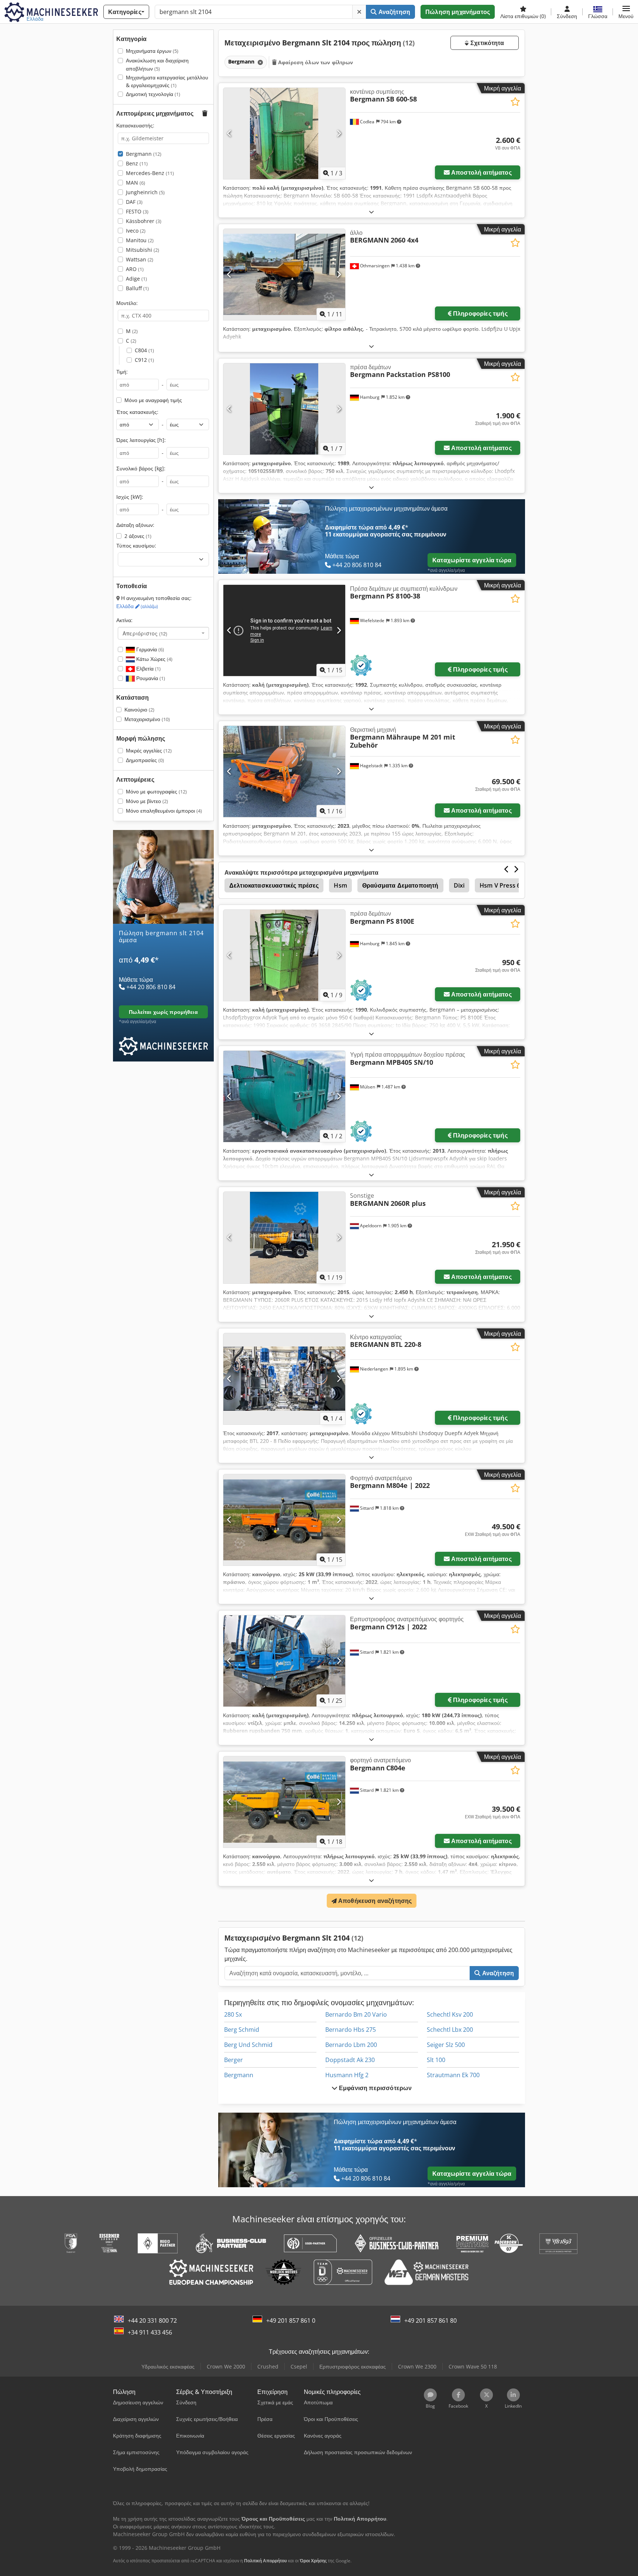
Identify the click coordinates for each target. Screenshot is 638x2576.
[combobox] (163, 633)
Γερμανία (149, 649)
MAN (136, 183)
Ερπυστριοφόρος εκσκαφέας (353, 2366)
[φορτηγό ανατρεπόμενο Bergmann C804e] (284, 1802)
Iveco (136, 231)
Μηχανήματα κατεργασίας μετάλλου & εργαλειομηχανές (167, 81)
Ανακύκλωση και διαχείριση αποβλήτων (157, 64)
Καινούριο (139, 709)
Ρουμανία (150, 678)
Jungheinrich (145, 192)
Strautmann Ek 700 (453, 2075)
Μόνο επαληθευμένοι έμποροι (164, 811)
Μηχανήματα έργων (152, 51)
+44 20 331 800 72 (152, 2321)
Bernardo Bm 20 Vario (356, 2014)
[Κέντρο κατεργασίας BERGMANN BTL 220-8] (284, 1379)
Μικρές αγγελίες (149, 750)
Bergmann (144, 154)
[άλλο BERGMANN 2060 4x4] (284, 275)
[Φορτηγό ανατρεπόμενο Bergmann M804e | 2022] (284, 1520)
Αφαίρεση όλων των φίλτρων (315, 62)
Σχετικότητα (486, 43)
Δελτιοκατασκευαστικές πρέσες (274, 885)
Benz (137, 163)
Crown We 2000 (226, 2366)
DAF (134, 202)
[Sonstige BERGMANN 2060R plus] (284, 1237)
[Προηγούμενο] (229, 133)
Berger (234, 2060)
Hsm (340, 885)
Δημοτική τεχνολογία (153, 94)
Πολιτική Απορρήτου (265, 2561)
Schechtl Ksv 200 (450, 2014)
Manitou (140, 240)
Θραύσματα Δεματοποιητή (400, 885)
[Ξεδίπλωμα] (371, 212)
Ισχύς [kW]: (130, 497)
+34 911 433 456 (150, 2332)
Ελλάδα (137, 606)
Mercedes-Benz (150, 173)
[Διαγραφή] (359, 12)
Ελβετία (148, 668)
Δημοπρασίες (145, 760)
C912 (144, 360)
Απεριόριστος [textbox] (145, 633)
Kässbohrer (144, 221)
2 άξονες (138, 536)
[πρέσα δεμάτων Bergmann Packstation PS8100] (284, 409)
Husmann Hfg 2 (347, 2075)
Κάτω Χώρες (154, 659)
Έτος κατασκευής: (137, 412)
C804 (144, 350)
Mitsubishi (143, 250)
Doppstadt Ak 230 (350, 2060)
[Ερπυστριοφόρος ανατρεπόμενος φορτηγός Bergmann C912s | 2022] (284, 1661)
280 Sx (233, 2014)
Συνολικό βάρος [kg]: (141, 468)
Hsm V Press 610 (503, 885)
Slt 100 (436, 2060)
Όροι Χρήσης (313, 2561)
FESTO (137, 211)
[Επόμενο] (339, 133)
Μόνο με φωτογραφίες (156, 791)
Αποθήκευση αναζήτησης (374, 1901)
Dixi (459, 885)
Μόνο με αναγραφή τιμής (153, 400)
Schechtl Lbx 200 (450, 2030)
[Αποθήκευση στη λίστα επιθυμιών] (515, 102)
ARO (135, 269)
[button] (626, 12)
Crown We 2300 (417, 2366)
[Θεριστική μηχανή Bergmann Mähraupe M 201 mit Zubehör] (284, 771)
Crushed (268, 2366)
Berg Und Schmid (248, 2045)
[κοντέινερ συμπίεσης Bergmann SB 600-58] (284, 133)
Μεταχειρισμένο (147, 719)
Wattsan (140, 259)
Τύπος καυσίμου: (136, 546)
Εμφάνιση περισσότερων (375, 2088)
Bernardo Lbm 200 (351, 2045)
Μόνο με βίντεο (147, 801)
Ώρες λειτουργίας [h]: (141, 440)
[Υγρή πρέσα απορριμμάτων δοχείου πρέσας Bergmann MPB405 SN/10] (284, 1096)
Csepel (299, 2366)
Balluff (137, 288)
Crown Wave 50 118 (473, 2366)
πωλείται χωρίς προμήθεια (163, 1012)
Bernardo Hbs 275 (351, 2030)
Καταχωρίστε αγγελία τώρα (472, 560)
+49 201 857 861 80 (431, 2321)
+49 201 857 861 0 (291, 2321)
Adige (136, 279)
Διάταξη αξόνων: (135, 525)
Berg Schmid (242, 2030)
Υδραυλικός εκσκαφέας (168, 2366)
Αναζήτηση (394, 12)
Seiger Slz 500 (446, 2045)
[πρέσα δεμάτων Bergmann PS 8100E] (284, 955)
